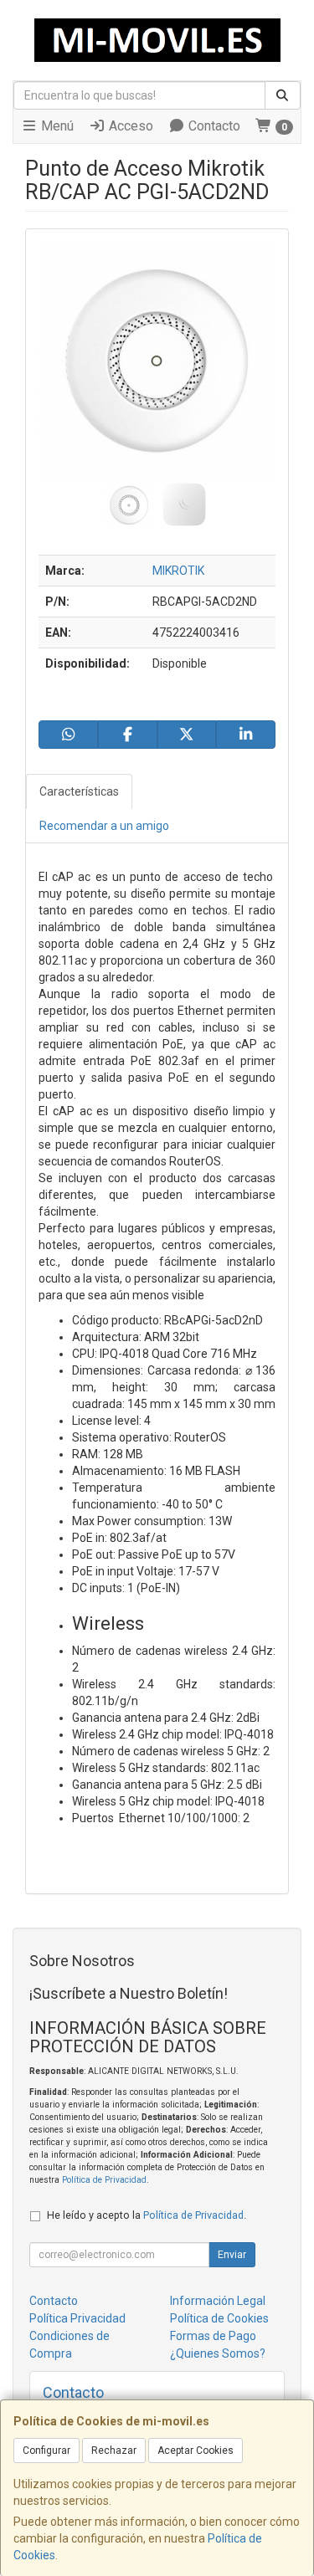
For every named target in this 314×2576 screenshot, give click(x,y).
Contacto (213, 126)
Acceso (129, 126)
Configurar (46, 2451)
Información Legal (218, 2301)
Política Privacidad (77, 2318)
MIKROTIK (178, 571)
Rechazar (114, 2451)
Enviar (232, 2255)
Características (79, 791)
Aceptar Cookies (196, 2451)
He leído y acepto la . (147, 2215)
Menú (56, 126)
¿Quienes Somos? (218, 2353)
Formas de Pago (213, 2336)
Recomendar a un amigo (104, 826)
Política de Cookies (219, 2318)
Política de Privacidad (104, 2180)
